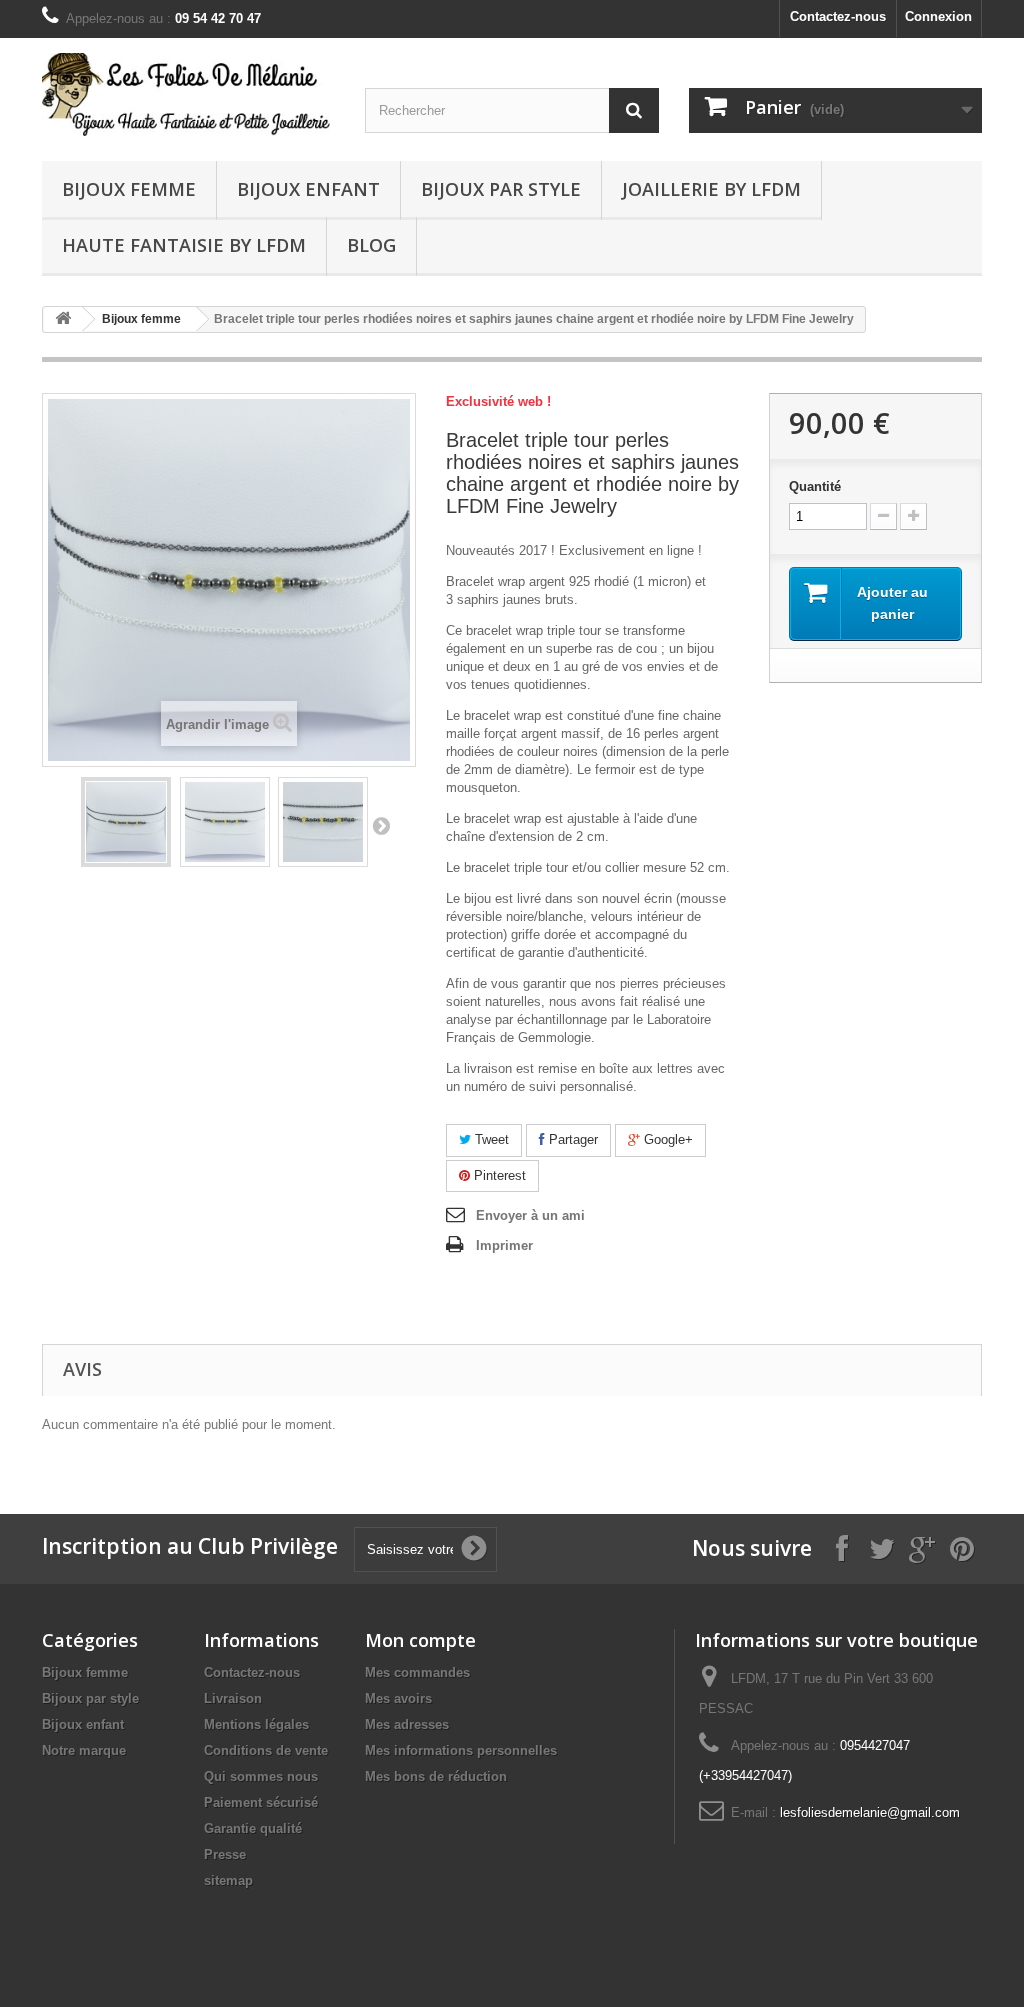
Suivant (381, 825)
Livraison (233, 1698)
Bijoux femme (129, 189)
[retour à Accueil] (63, 319)
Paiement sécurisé (261, 1802)
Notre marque (84, 1750)
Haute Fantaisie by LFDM (184, 245)
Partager (571, 1139)
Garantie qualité (253, 1828)
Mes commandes (417, 1672)
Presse (225, 1854)
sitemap (228, 1880)
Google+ (666, 1139)
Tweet (490, 1139)
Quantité (815, 486)
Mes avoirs (398, 1698)
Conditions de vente (266, 1750)
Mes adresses (407, 1724)
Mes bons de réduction (436, 1776)
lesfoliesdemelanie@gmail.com (870, 1812)
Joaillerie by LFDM (711, 189)
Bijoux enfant (308, 189)
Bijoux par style (501, 189)
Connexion (938, 16)
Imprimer (504, 1245)
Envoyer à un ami (530, 1215)
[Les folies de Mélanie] (188, 94)
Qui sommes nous (261, 1776)
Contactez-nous (838, 16)
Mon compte (420, 1640)
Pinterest (498, 1175)
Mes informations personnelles (461, 1750)
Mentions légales (256, 1724)
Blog (371, 245)
